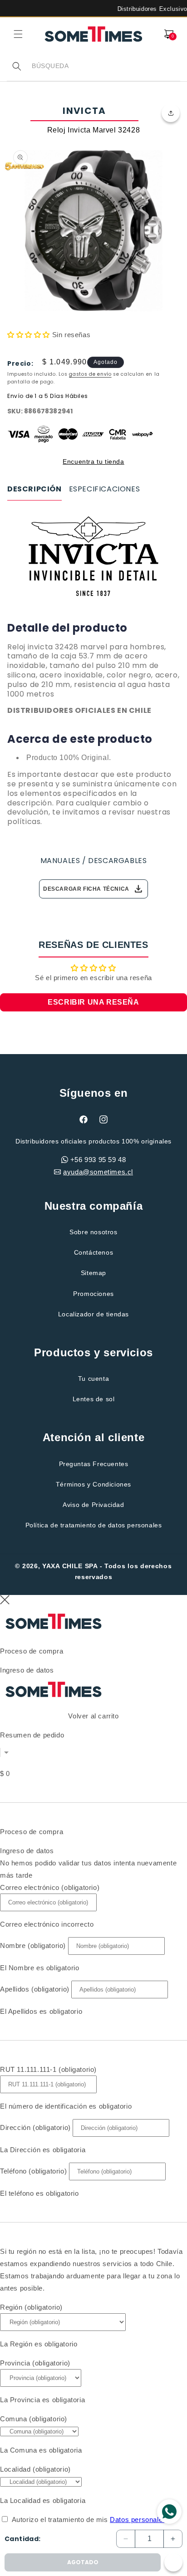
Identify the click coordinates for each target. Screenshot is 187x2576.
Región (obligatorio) (31, 2307)
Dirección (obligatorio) (35, 2127)
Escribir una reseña (93, 1002)
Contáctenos (94, 1252)
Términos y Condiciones (93, 1484)
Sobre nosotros (93, 1232)
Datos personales (138, 2520)
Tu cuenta (93, 1379)
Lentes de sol (94, 1399)
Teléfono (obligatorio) (33, 2171)
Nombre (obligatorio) (33, 1945)
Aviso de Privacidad (93, 1505)
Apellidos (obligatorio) (35, 1989)
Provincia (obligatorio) (35, 2363)
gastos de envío (90, 374)
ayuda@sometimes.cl (98, 1172)
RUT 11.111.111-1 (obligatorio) (48, 2069)
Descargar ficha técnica (93, 889)
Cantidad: (23, 2539)
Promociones (93, 1294)
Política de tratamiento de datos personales (94, 1525)
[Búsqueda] (17, 66)
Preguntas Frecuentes (94, 1464)
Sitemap (93, 1273)
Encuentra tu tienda (93, 461)
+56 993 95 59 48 (98, 1160)
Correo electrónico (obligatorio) (50, 1887)
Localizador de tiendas (93, 1314)
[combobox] (106, 66)
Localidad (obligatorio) (35, 2469)
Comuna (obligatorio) (34, 2419)
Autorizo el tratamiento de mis (89, 2520)
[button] (18, 34)
